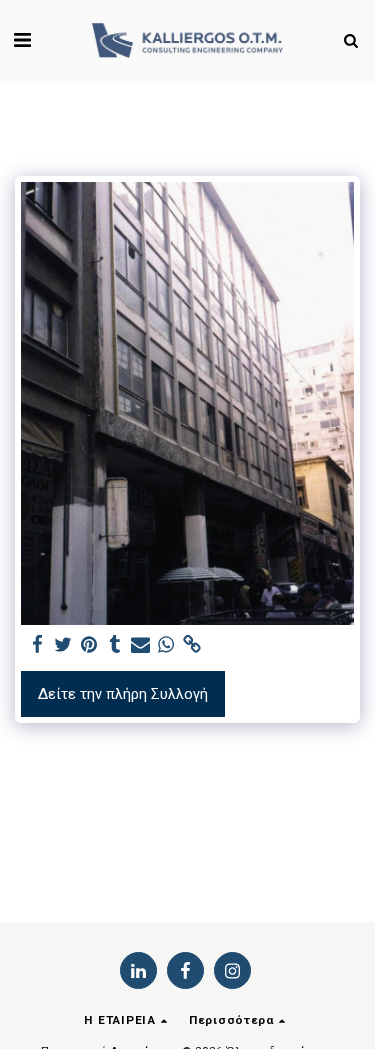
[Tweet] (63, 645)
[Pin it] (89, 645)
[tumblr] (115, 645)
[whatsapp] (166, 645)
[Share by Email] (140, 645)
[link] (192, 645)
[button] (22, 40)
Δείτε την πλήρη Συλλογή (123, 694)
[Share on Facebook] (37, 645)
